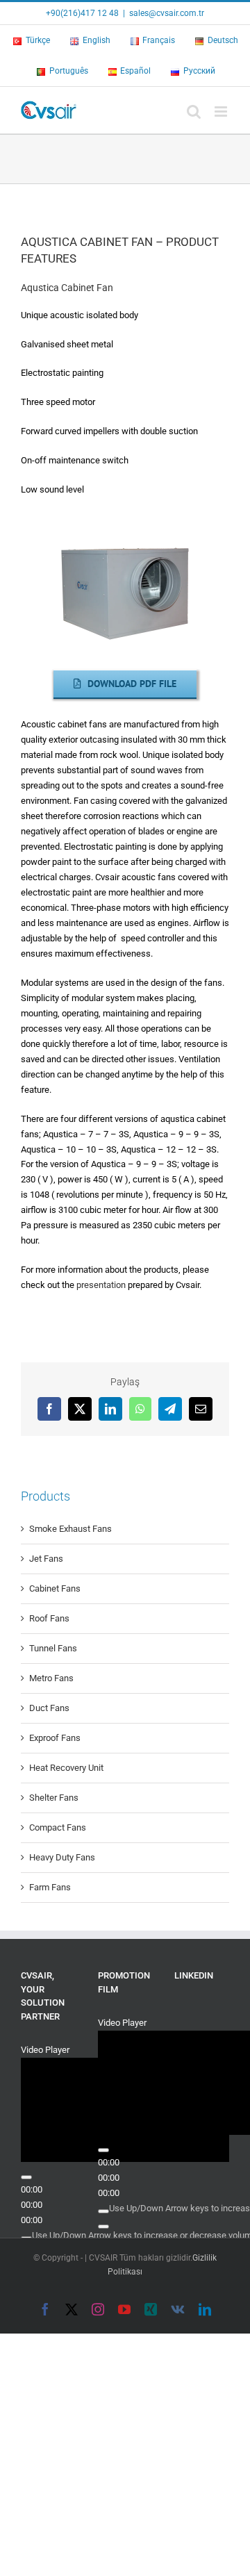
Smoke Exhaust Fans (70, 1529)
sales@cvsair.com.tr (167, 13)
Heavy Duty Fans (62, 1857)
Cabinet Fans (55, 1588)
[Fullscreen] (26, 2180)
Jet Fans (46, 1559)
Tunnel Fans (53, 1648)
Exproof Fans (55, 1738)
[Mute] (26, 2165)
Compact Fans (58, 1827)
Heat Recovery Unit (66, 1768)
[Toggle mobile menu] (222, 112)
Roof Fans (49, 1618)
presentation (101, 1285)
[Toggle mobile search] (194, 112)
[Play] (26, 2104)
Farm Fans (50, 1887)
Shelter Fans (54, 1798)
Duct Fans (49, 1708)
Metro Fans (51, 1678)
